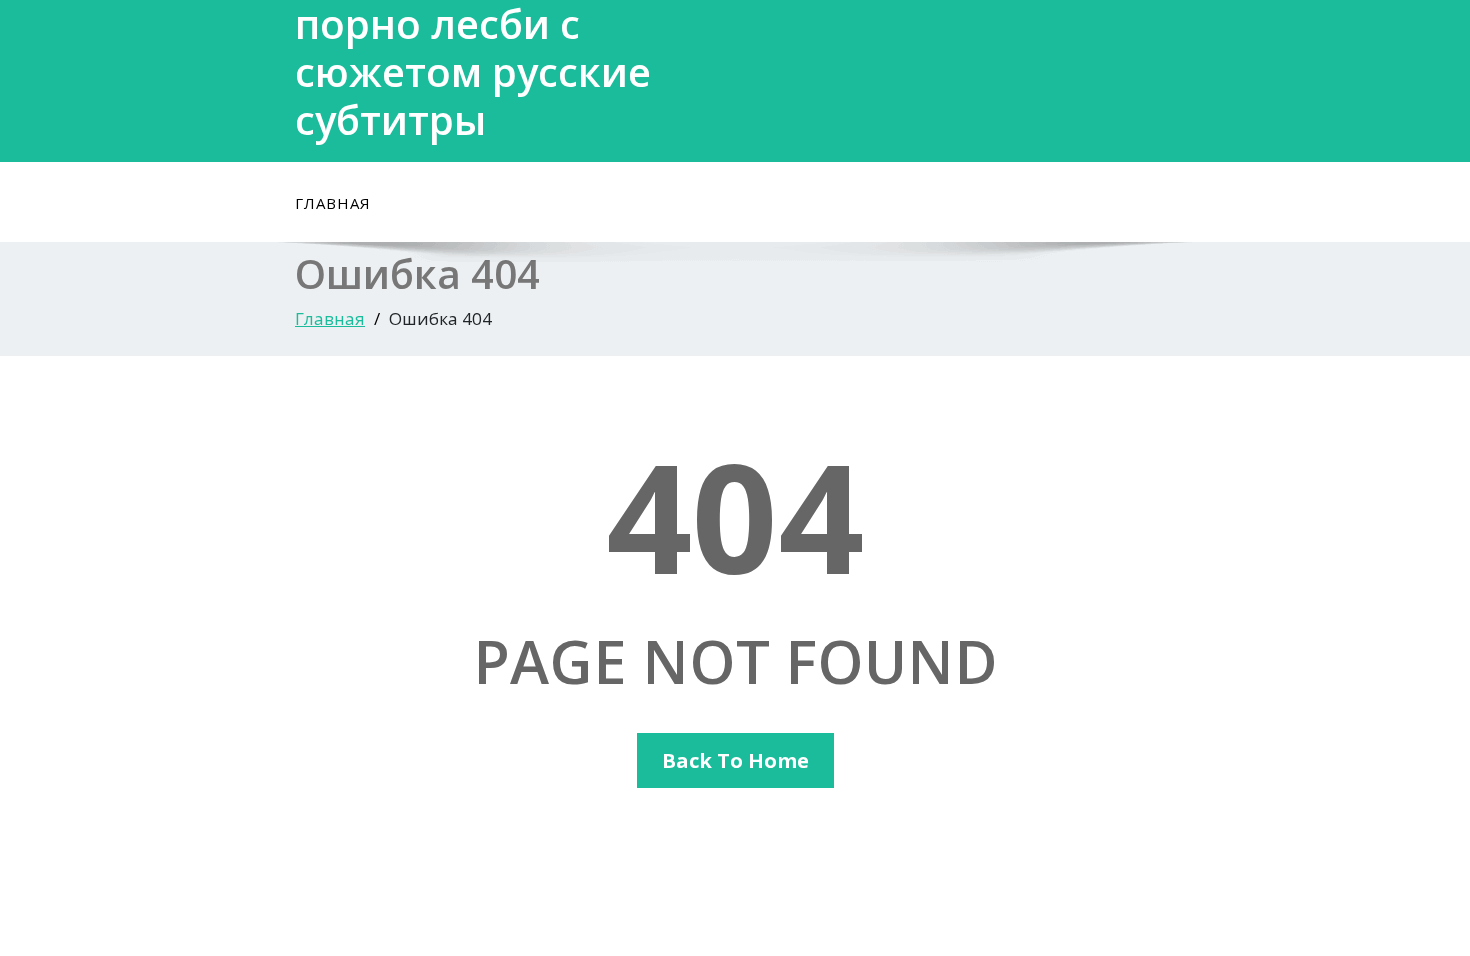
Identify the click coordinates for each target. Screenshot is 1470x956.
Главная (333, 203)
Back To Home (735, 760)
